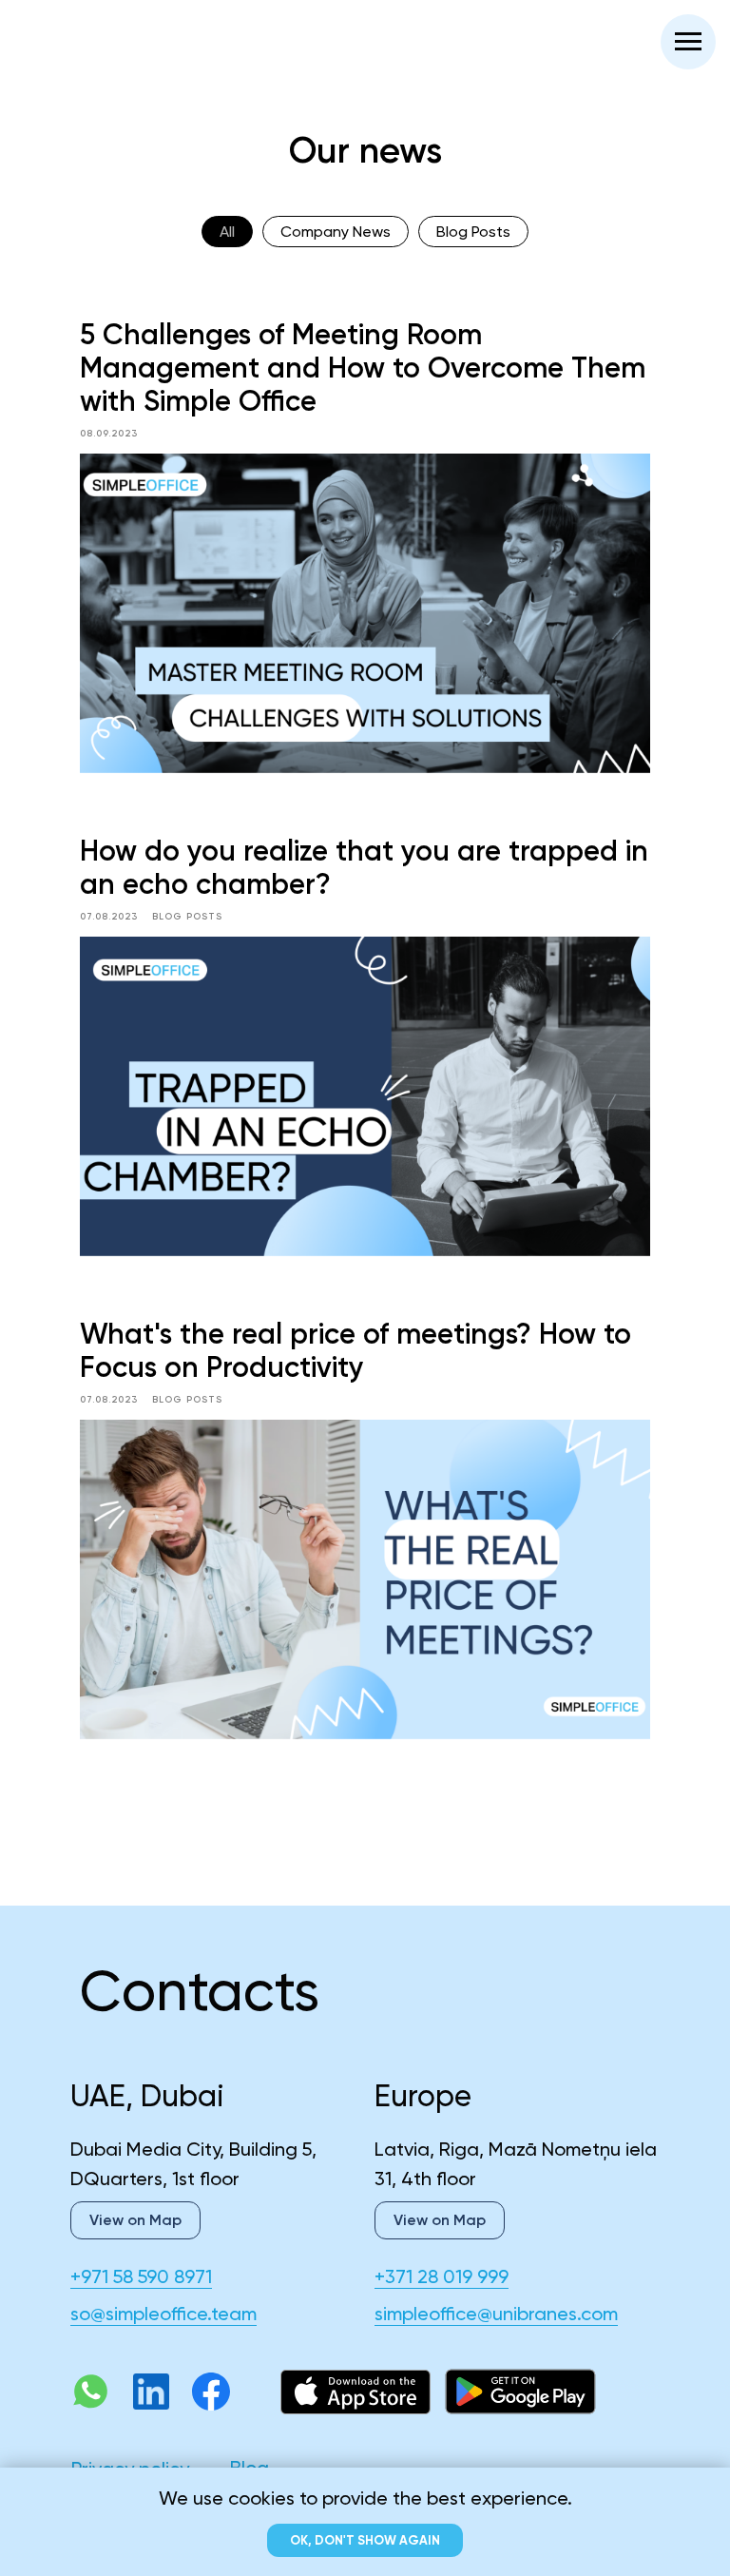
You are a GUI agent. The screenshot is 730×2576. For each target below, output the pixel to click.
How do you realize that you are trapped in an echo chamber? (364, 868)
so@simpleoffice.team (163, 2314)
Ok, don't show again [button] (365, 2540)
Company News (336, 232)
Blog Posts (473, 232)
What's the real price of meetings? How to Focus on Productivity (355, 1351)
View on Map (440, 2220)
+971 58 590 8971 (141, 2276)
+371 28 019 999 (442, 2276)
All (227, 232)
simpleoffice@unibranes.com (496, 2314)
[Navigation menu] (688, 42)
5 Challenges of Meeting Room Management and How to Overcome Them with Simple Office (363, 368)
